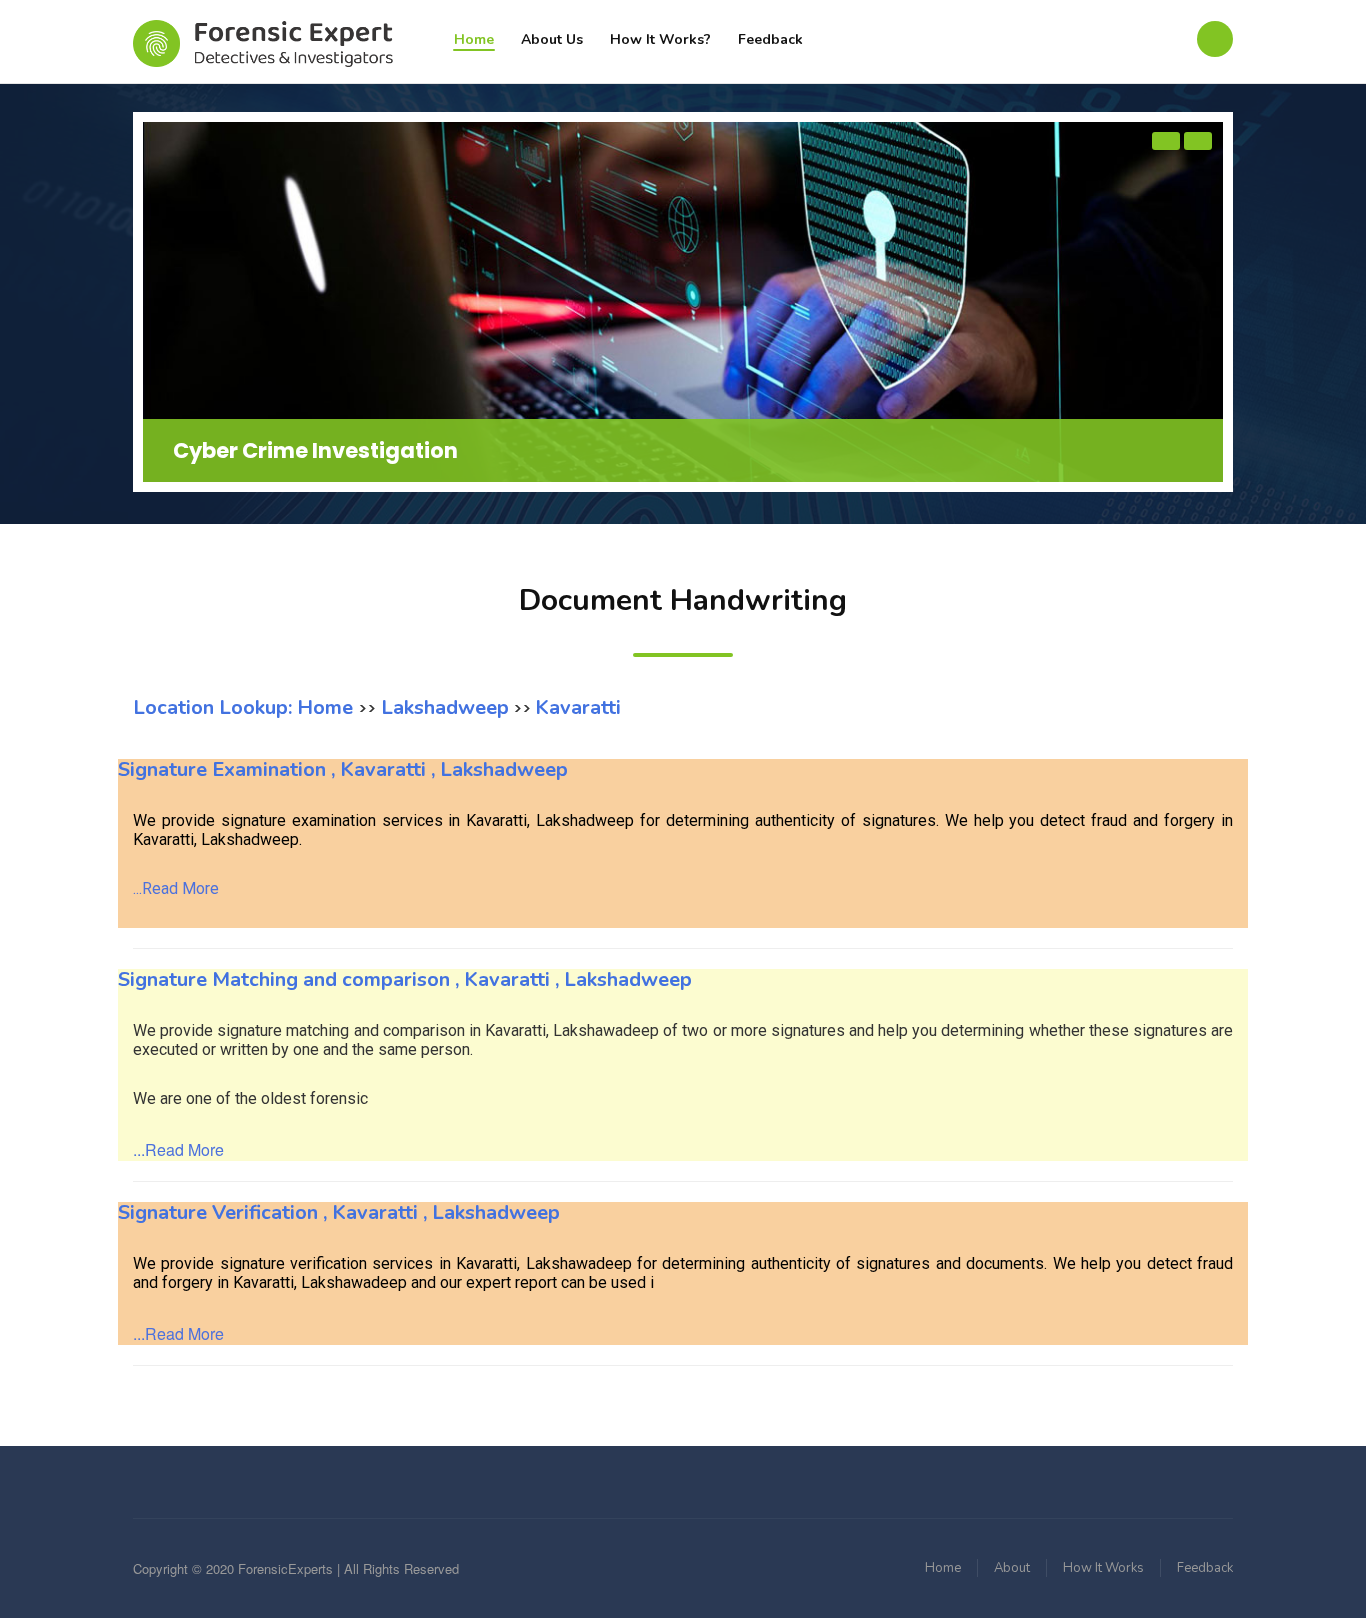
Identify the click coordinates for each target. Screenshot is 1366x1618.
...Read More (176, 888)
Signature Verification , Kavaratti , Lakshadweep (339, 1212)
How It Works (1103, 1568)
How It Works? (660, 39)
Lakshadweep (442, 707)
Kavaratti (578, 707)
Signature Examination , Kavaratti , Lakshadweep (343, 769)
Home (474, 39)
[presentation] (1166, 141)
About (1012, 1568)
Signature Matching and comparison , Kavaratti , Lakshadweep (405, 979)
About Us (552, 39)
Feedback (770, 39)
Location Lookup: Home (245, 707)
